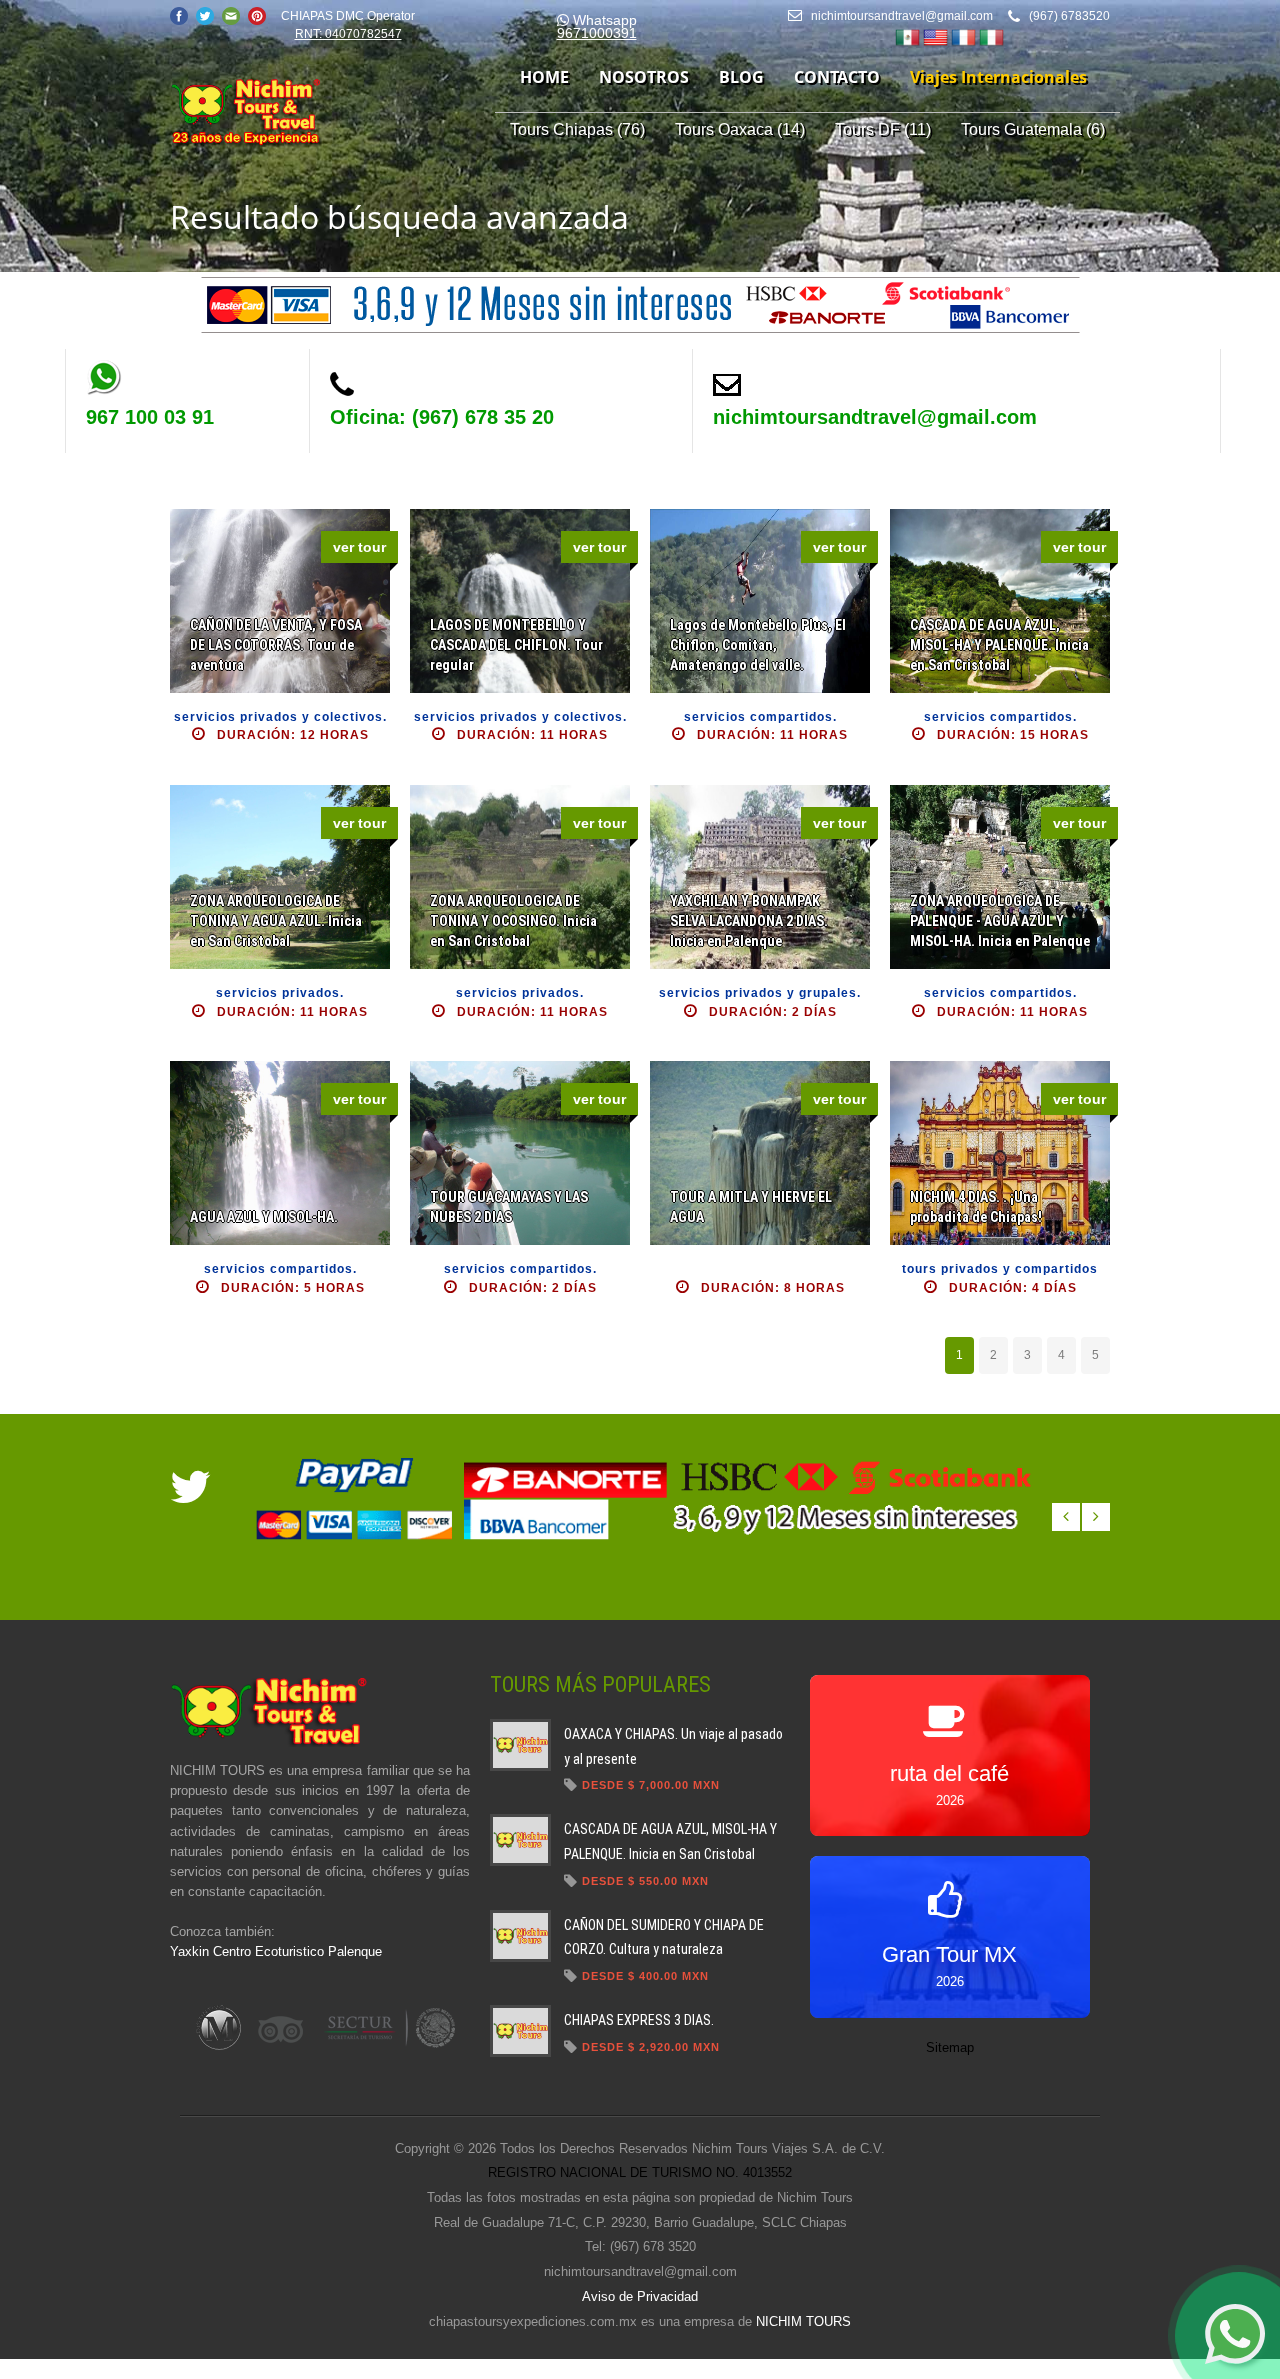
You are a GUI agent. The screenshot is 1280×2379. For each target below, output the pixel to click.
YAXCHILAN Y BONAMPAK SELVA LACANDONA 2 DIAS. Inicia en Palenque (749, 921)
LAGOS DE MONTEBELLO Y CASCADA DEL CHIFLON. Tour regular (516, 645)
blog (741, 77)
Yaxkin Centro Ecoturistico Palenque (276, 1951)
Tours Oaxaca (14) (740, 129)
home (544, 77)
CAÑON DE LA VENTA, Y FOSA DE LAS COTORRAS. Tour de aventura (276, 645)
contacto (837, 77)
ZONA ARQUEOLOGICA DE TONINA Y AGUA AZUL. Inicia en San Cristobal (276, 921)
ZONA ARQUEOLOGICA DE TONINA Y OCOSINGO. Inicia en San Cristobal (513, 921)
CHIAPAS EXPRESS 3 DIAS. (639, 2020)
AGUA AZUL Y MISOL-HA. (264, 1217)
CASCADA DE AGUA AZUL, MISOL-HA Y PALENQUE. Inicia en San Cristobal (999, 645)
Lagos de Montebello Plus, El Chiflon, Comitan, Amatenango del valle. (758, 645)
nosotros (644, 77)
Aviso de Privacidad (640, 2296)
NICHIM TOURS (803, 2321)
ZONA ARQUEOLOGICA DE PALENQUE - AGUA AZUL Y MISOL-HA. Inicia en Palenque (1000, 921)
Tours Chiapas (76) (577, 129)
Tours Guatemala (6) (1033, 129)
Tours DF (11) (883, 129)
